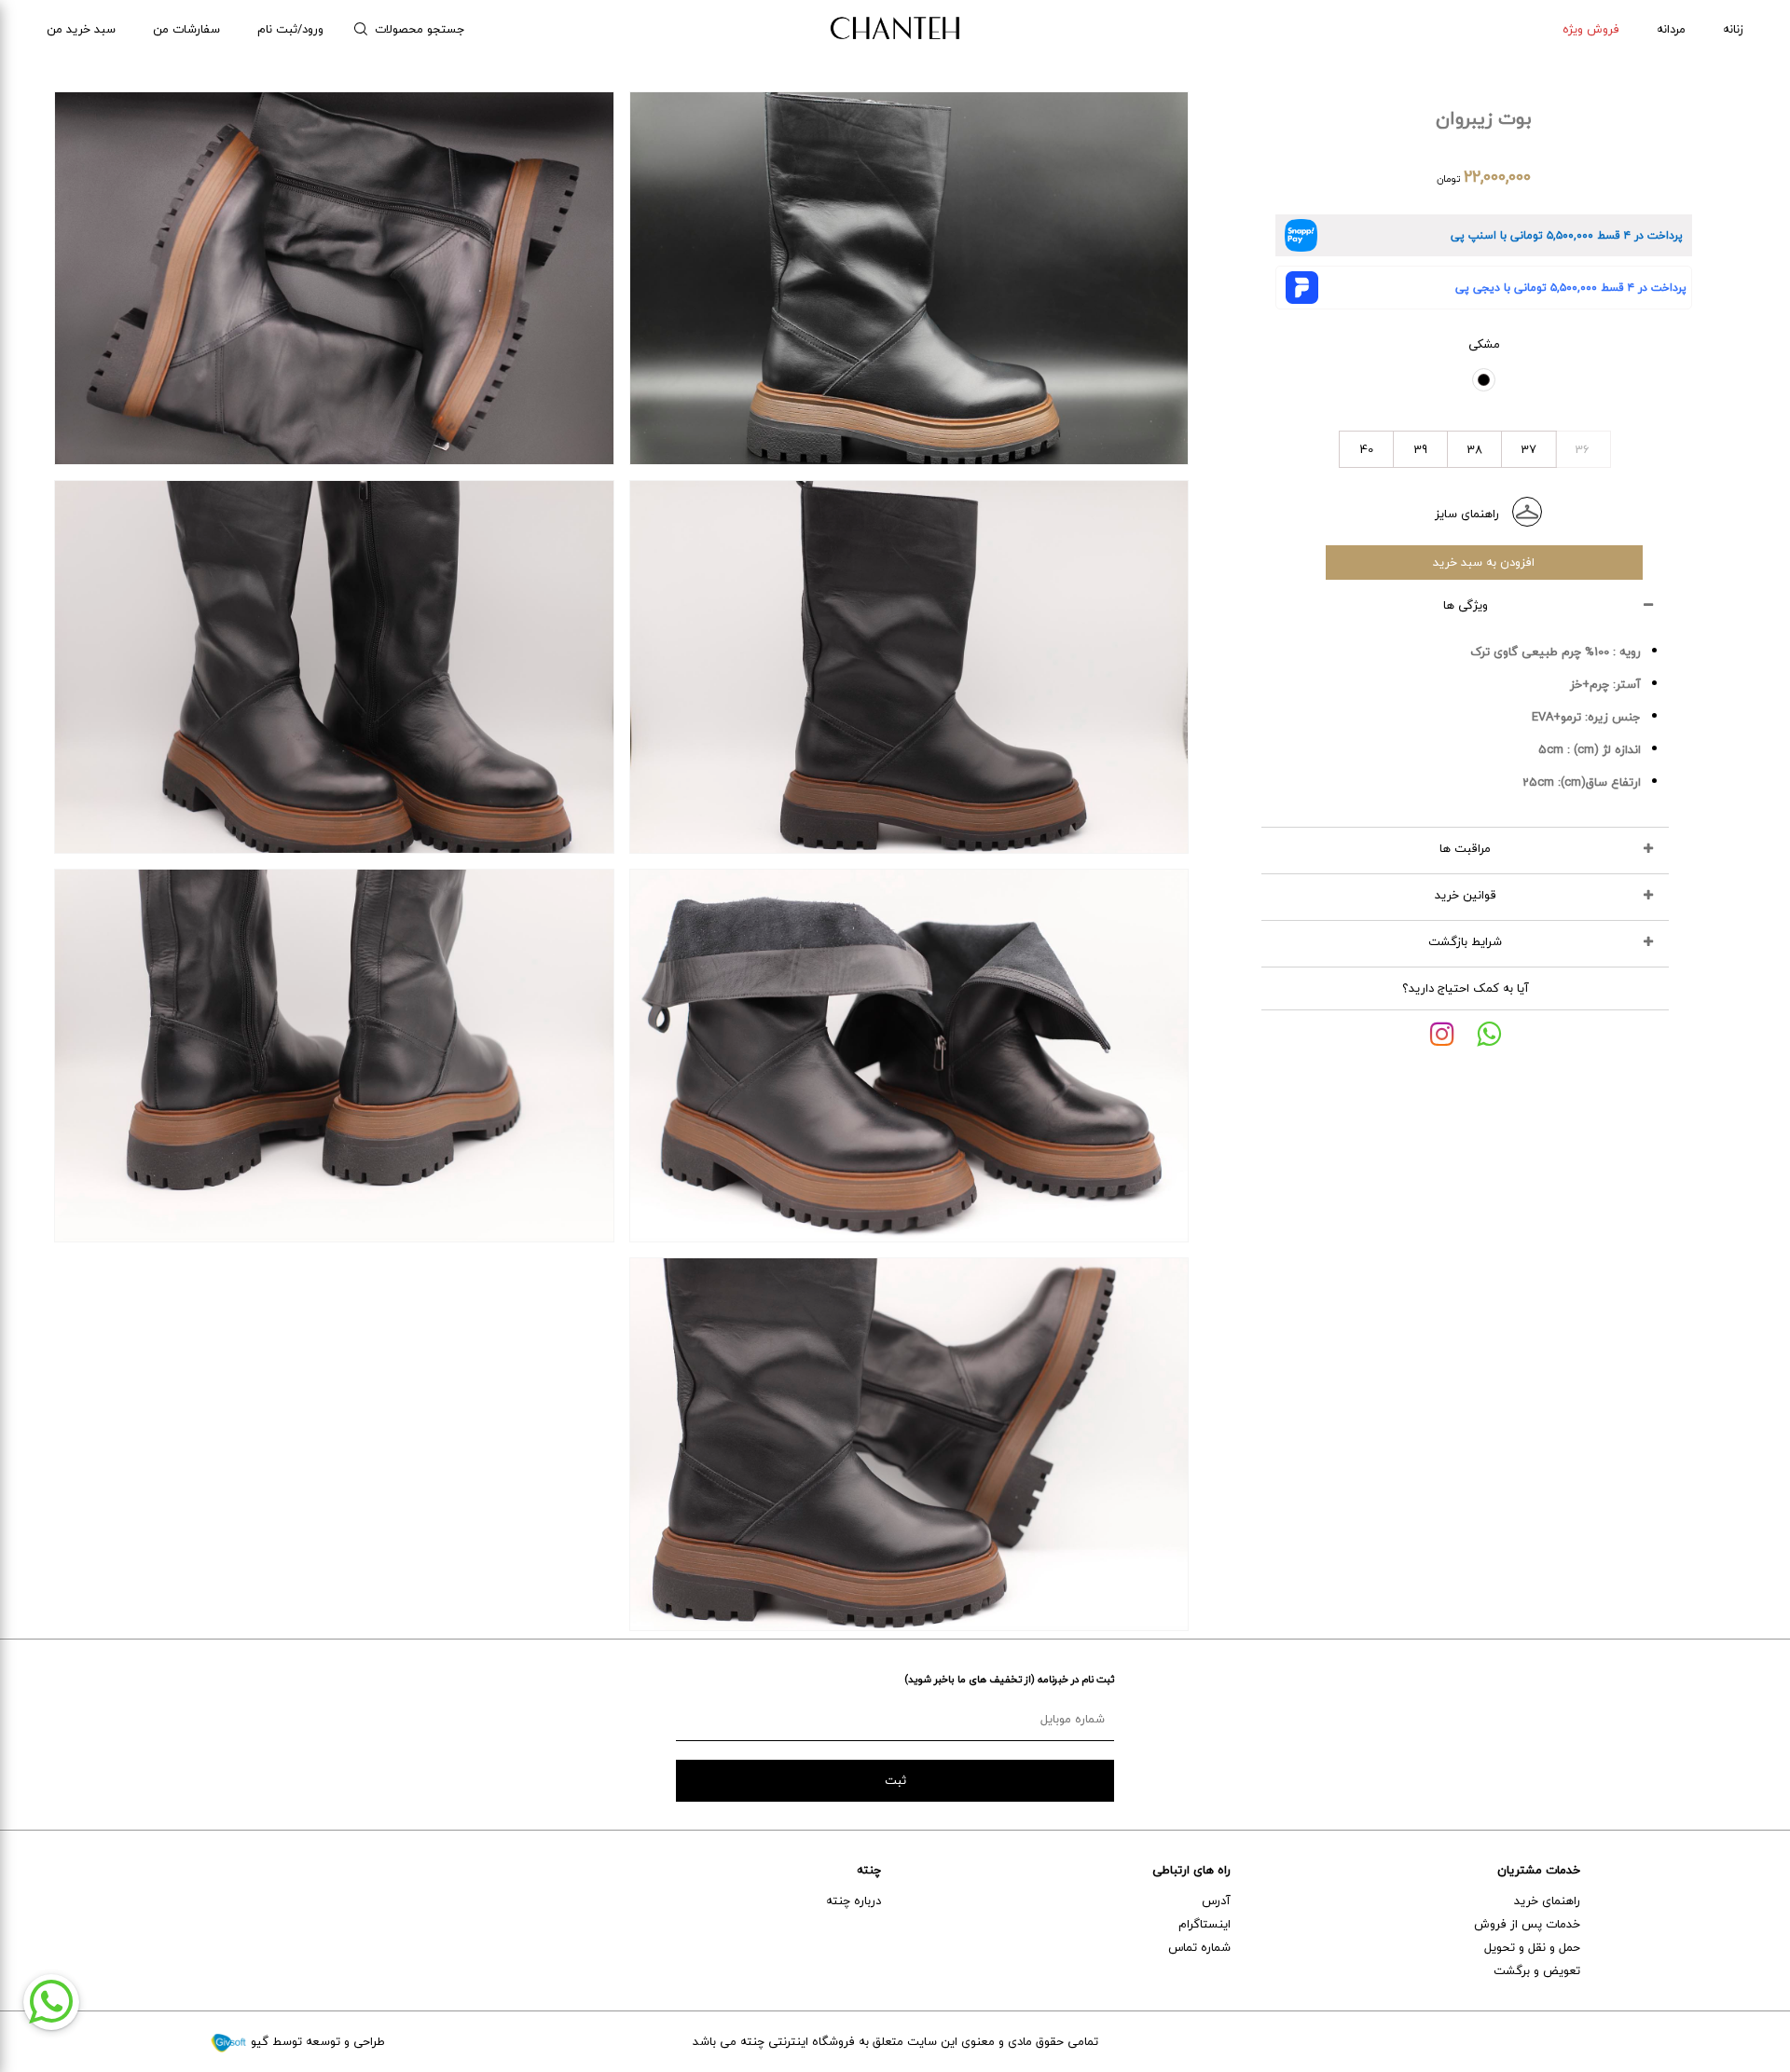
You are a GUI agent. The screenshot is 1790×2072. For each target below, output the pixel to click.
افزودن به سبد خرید (1484, 562)
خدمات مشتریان (1539, 1870)
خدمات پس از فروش (1527, 1924)
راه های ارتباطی (1191, 1870)
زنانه (1733, 29)
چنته (869, 1870)
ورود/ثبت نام (290, 29)
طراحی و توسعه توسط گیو (316, 2041)
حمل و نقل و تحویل (1532, 1947)
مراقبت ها (1465, 848)
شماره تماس (1199, 1947)
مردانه (1671, 29)
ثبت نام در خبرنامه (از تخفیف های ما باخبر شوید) (1009, 1679)
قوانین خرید (1466, 895)
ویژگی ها (1466, 605)
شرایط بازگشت (1465, 941)
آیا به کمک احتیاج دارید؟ (1466, 988)
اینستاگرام (1205, 1924)
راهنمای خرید (1547, 1900)
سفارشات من (186, 29)
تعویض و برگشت (1537, 1970)
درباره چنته (854, 1900)
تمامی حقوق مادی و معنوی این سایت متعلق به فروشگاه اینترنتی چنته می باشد (895, 2041)
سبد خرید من (81, 29)
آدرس (1216, 1900)
